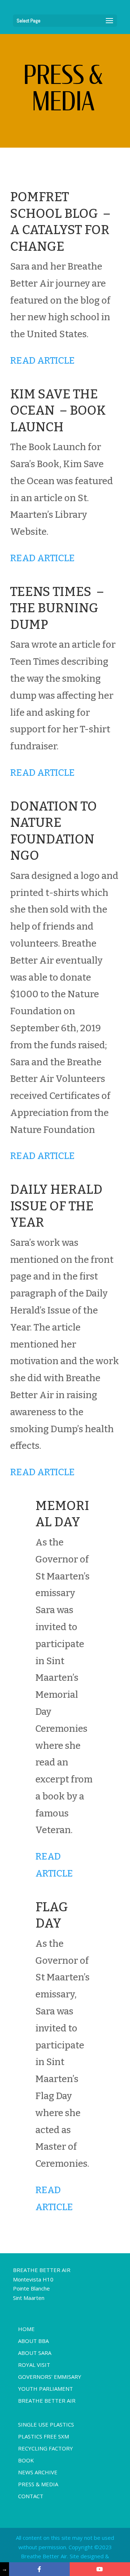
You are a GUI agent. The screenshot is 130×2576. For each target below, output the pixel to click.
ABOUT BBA (33, 2341)
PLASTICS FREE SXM (44, 2436)
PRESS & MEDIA (38, 2484)
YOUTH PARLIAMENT (45, 2389)
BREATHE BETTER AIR (47, 2401)
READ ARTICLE (42, 361)
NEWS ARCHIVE (38, 2472)
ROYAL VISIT (34, 2365)
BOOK (26, 2460)
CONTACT (31, 2496)
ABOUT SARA (35, 2353)
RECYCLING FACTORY (45, 2448)
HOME (26, 2329)
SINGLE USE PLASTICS (46, 2424)
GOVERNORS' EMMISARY (50, 2377)
